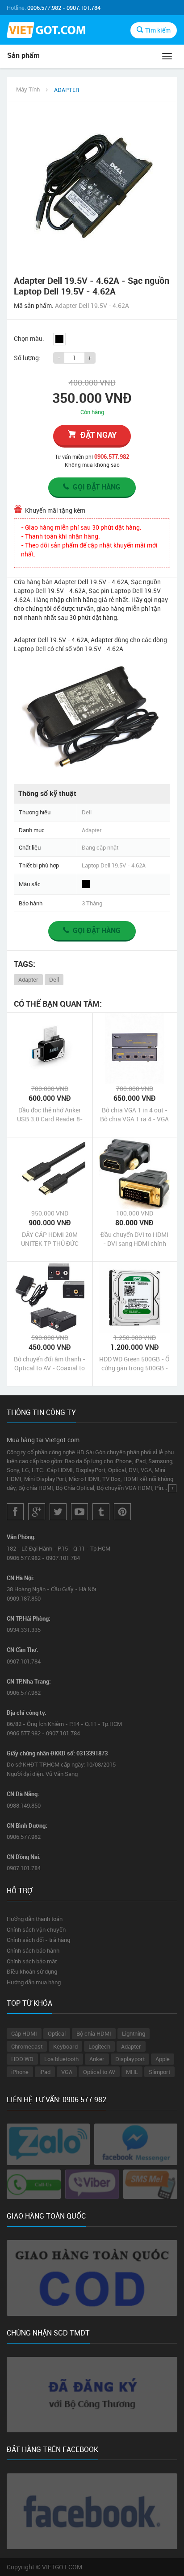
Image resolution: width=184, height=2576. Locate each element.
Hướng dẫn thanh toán (35, 1919)
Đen (59, 339)
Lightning (134, 2033)
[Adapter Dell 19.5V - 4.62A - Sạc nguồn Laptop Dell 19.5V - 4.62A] (92, 186)
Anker (97, 2059)
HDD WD (22, 2059)
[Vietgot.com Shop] (46, 31)
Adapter (28, 979)
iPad (45, 2072)
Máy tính (28, 89)
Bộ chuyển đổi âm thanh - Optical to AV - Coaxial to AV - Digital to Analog (50, 1364)
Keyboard (65, 2046)
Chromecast (27, 2046)
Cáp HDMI (24, 2033)
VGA (67, 2072)
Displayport (130, 2059)
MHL (132, 2072)
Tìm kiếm (158, 30)
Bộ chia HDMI (94, 2033)
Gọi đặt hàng (97, 487)
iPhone (20, 2072)
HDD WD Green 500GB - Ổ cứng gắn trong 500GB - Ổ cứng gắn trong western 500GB (134, 1364)
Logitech (99, 2046)
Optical (57, 2033)
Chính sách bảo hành (33, 1950)
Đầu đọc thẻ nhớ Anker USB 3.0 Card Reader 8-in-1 (50, 1115)
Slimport (159, 2072)
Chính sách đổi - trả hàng (38, 1940)
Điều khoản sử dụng (32, 1971)
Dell (54, 979)
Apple (163, 2059)
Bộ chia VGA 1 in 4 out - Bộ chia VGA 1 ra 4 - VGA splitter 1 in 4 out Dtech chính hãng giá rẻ (134, 1115)
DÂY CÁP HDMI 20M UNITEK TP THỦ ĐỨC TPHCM (50, 1239)
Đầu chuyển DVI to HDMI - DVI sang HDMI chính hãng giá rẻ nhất (134, 1239)
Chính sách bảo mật (32, 1961)
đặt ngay (98, 435)
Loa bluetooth (61, 2059)
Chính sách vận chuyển (36, 1929)
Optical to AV (99, 2072)
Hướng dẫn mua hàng (34, 1982)
